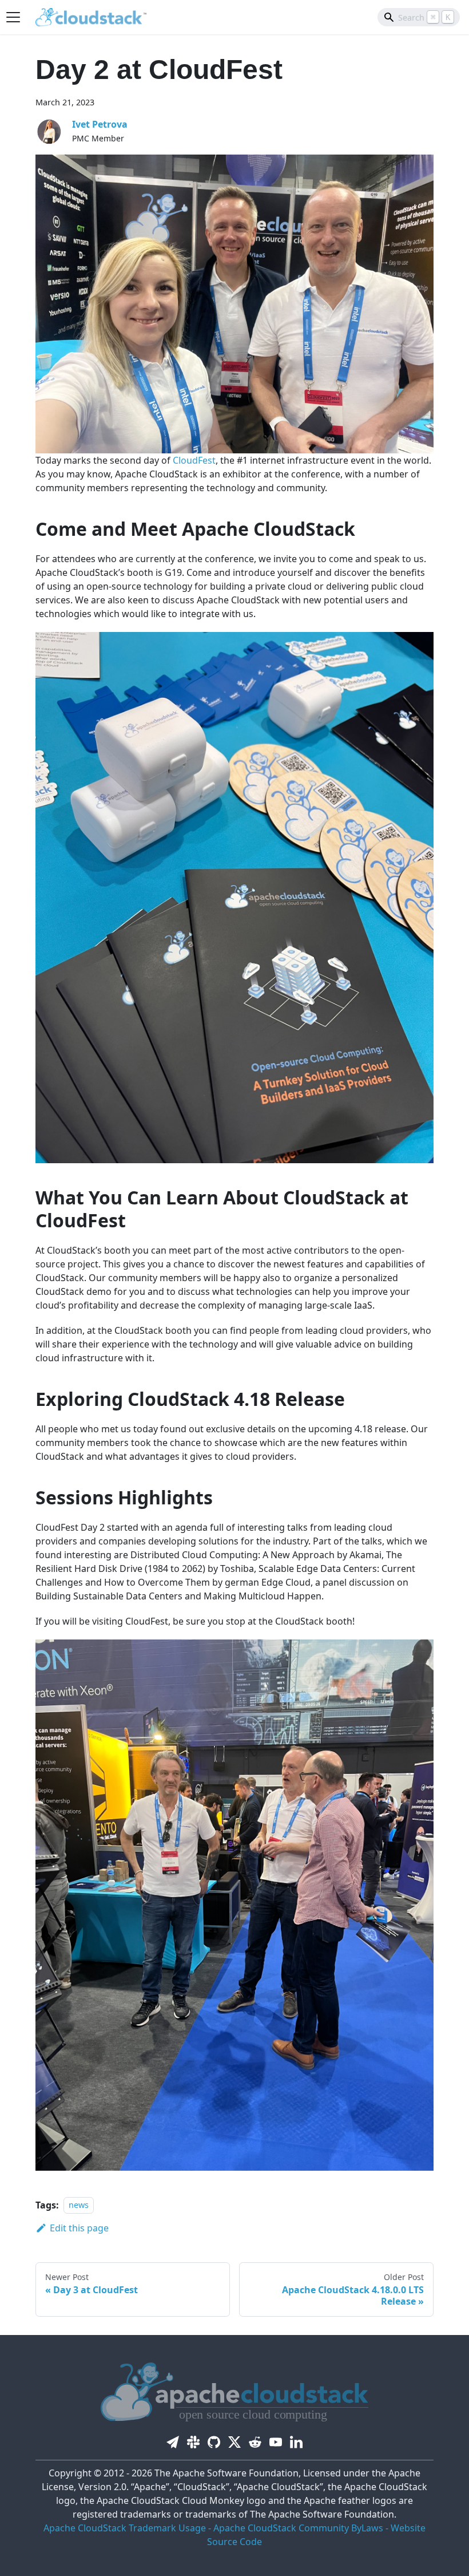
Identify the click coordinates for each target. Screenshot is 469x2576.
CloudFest (194, 460)
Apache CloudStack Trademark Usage (125, 2528)
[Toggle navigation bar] (13, 17)
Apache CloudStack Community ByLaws (298, 2528)
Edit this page (79, 2228)
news (79, 2205)
